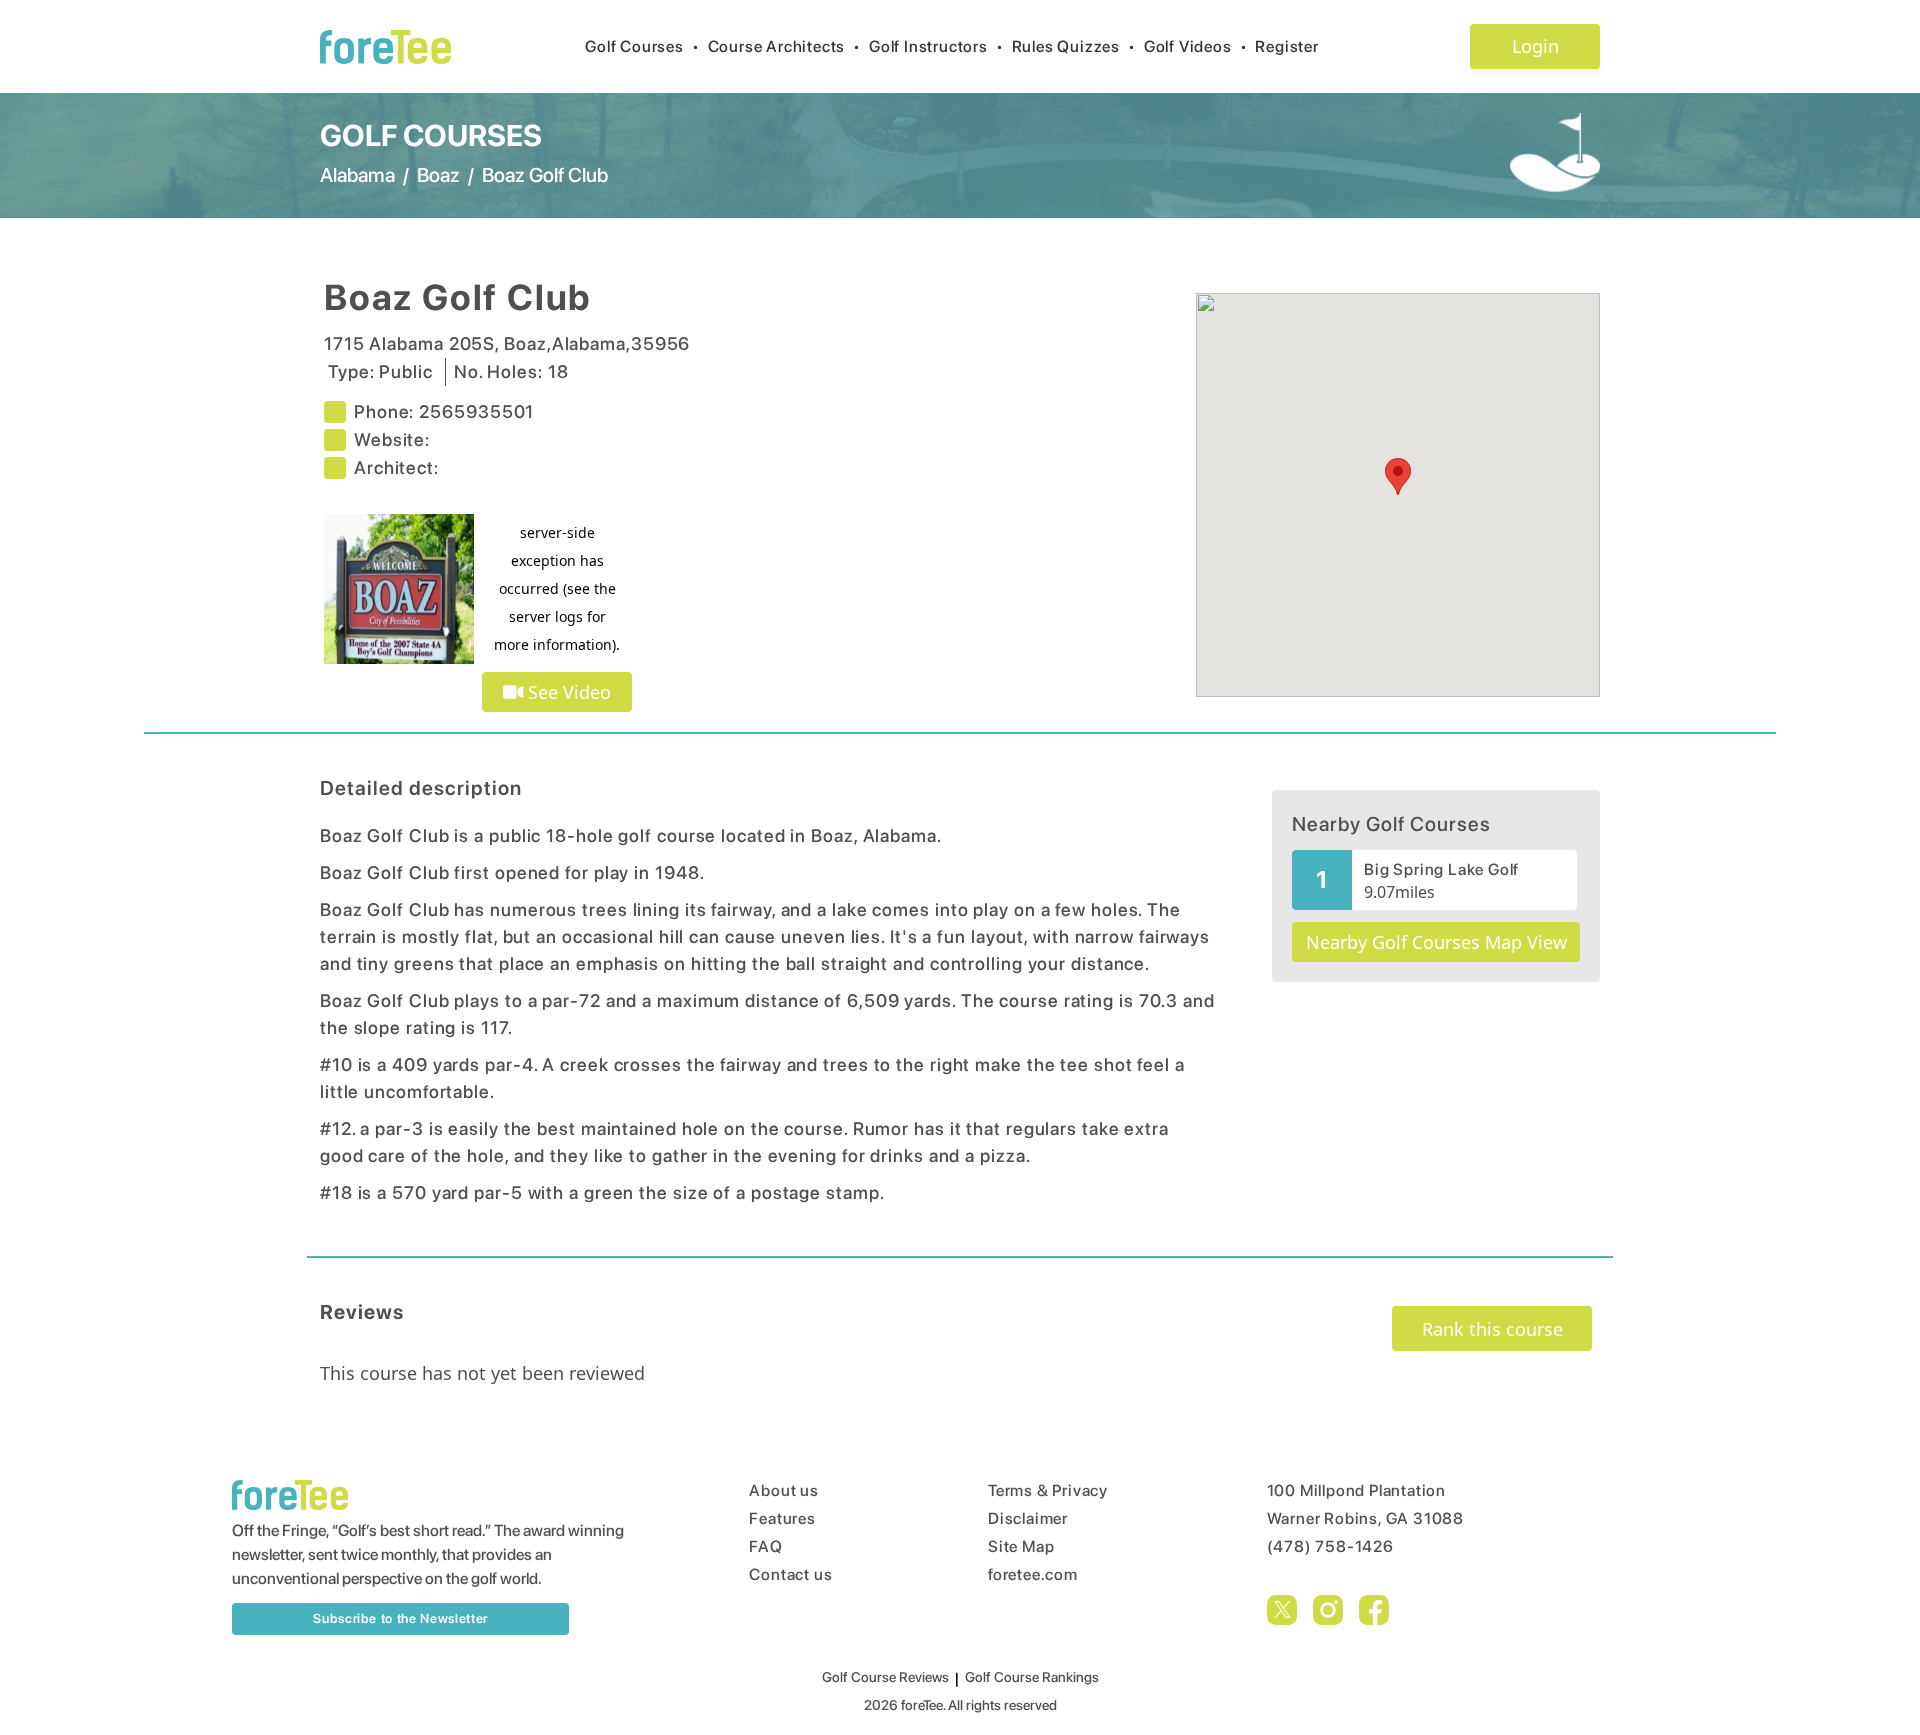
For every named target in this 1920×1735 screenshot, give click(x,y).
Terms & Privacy (1048, 1490)
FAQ (765, 1546)
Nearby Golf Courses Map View (1436, 942)
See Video (567, 692)
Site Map (1021, 1546)
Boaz (438, 175)
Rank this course (1492, 1329)
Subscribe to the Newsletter (400, 1618)
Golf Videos (1196, 46)
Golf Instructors (936, 46)
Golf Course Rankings (1032, 1677)
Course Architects (784, 46)
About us (783, 1490)
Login (1535, 46)
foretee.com (1033, 1574)
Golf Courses (642, 46)
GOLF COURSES (431, 135)
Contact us (790, 1574)
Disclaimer (1028, 1518)
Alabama (357, 175)
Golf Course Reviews (885, 1677)
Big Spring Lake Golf (1441, 869)
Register (1286, 46)
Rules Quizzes (1074, 46)
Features (782, 1518)
